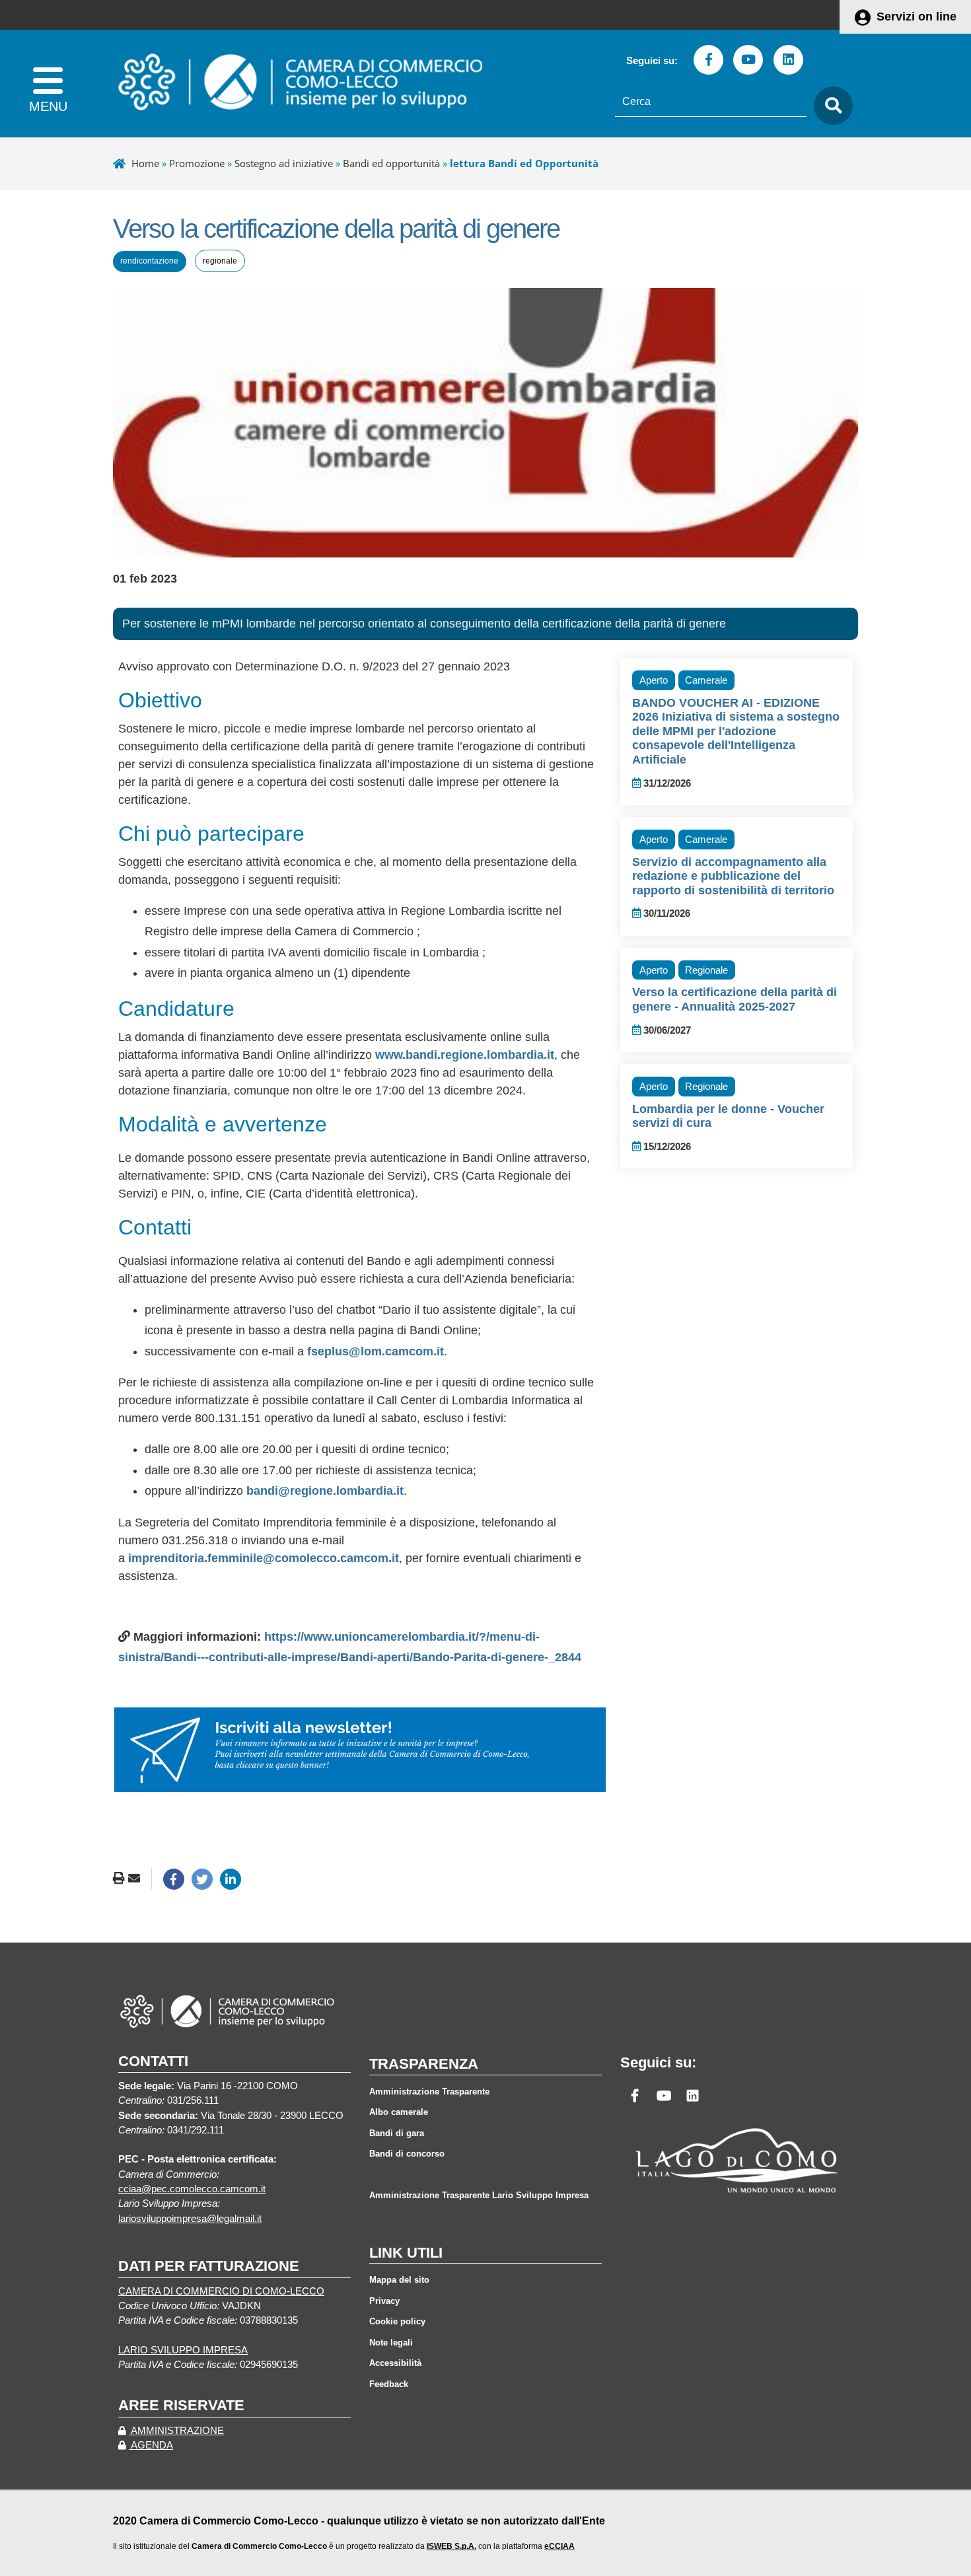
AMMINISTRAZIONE (176, 2431)
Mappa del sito (399, 2280)
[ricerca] (830, 106)
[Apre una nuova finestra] (174, 1879)
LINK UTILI (406, 2253)
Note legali (391, 2343)
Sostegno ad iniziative (284, 163)
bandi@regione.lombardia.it (325, 1491)
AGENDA (151, 2445)
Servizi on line (917, 17)
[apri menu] (48, 84)
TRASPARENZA (424, 2064)
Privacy (384, 2301)
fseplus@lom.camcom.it (376, 1351)
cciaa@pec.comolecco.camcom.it (192, 2189)
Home (145, 163)
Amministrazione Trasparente (429, 2092)
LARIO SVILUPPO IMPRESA (183, 2350)
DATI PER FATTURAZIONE (209, 2266)
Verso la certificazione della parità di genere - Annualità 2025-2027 (735, 999)
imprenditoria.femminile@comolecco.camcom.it (264, 1558)
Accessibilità (395, 2363)
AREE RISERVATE (181, 2405)
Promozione (197, 163)
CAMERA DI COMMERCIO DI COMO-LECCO (221, 2291)
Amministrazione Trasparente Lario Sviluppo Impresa (479, 2195)
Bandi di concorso (407, 2154)
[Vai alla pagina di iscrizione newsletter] (360, 1749)
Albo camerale (399, 2112)
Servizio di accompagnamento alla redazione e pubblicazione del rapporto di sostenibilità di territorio (733, 876)
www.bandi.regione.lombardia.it (465, 1055)
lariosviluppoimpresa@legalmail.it (190, 2219)
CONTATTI (153, 2061)
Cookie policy (397, 2321)
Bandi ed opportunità (391, 163)
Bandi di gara (397, 2133)
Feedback (389, 2384)
